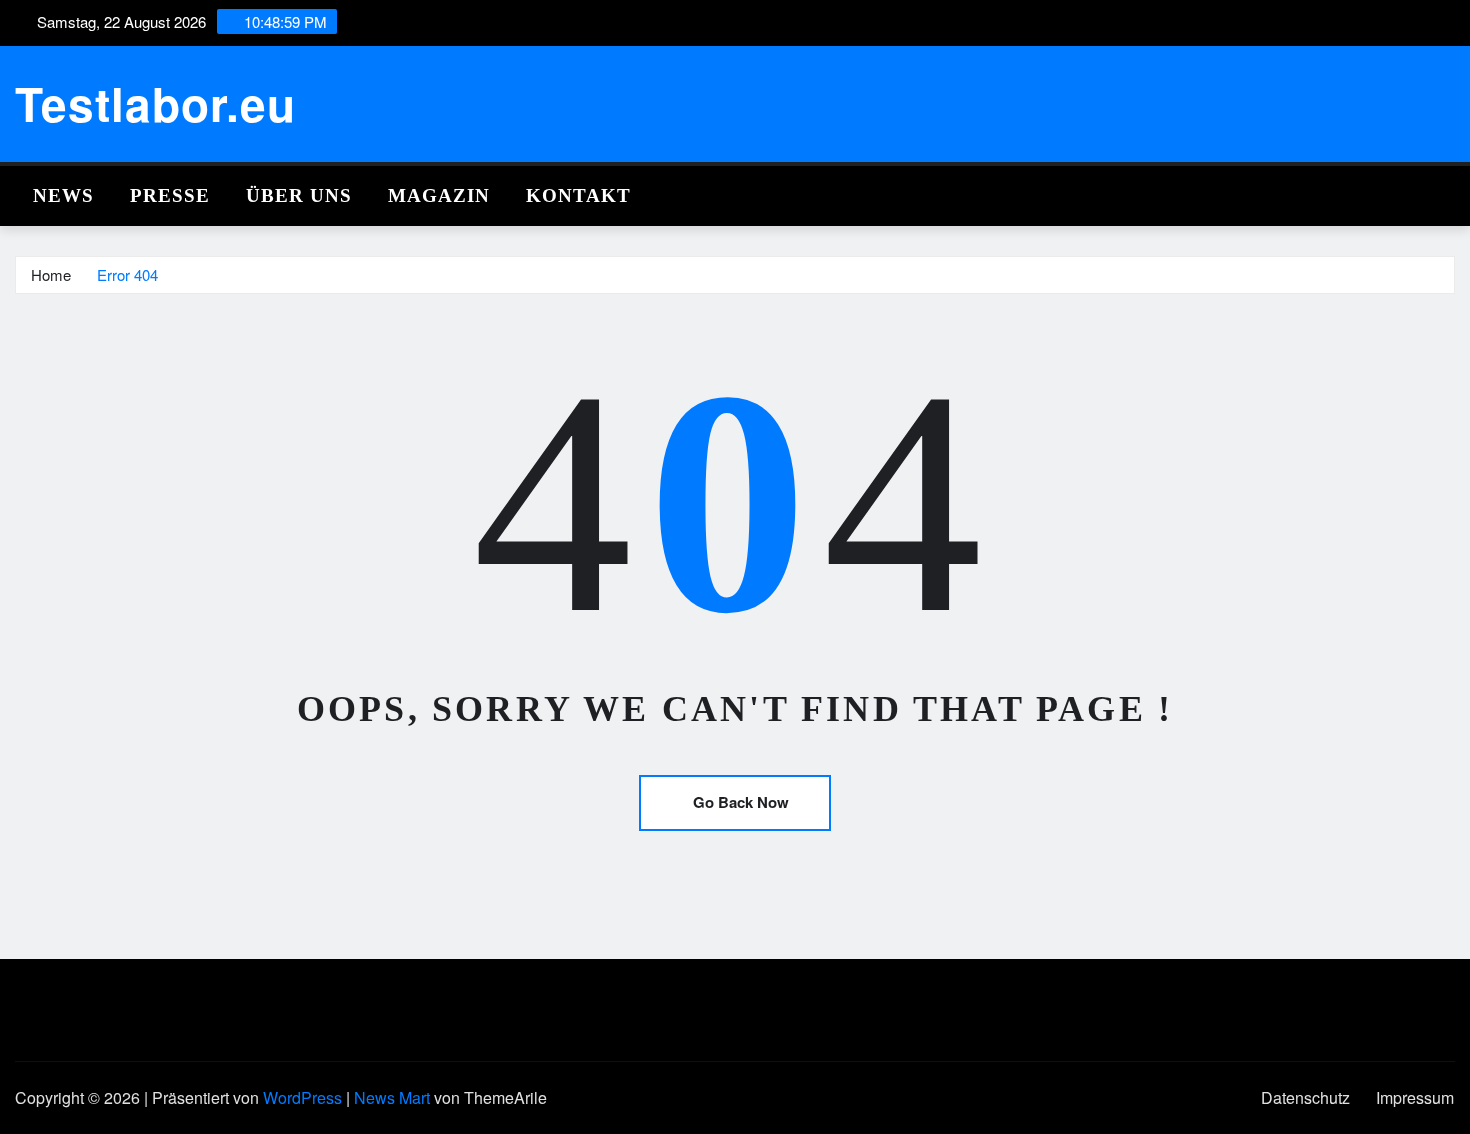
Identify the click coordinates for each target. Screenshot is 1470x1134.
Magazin (439, 195)
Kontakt (578, 195)
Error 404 (127, 274)
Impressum (1415, 1097)
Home (51, 274)
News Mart (392, 1097)
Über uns (299, 195)
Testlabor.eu (155, 103)
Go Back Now (741, 802)
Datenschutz (1305, 1097)
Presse (170, 195)
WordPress (302, 1097)
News (63, 195)
